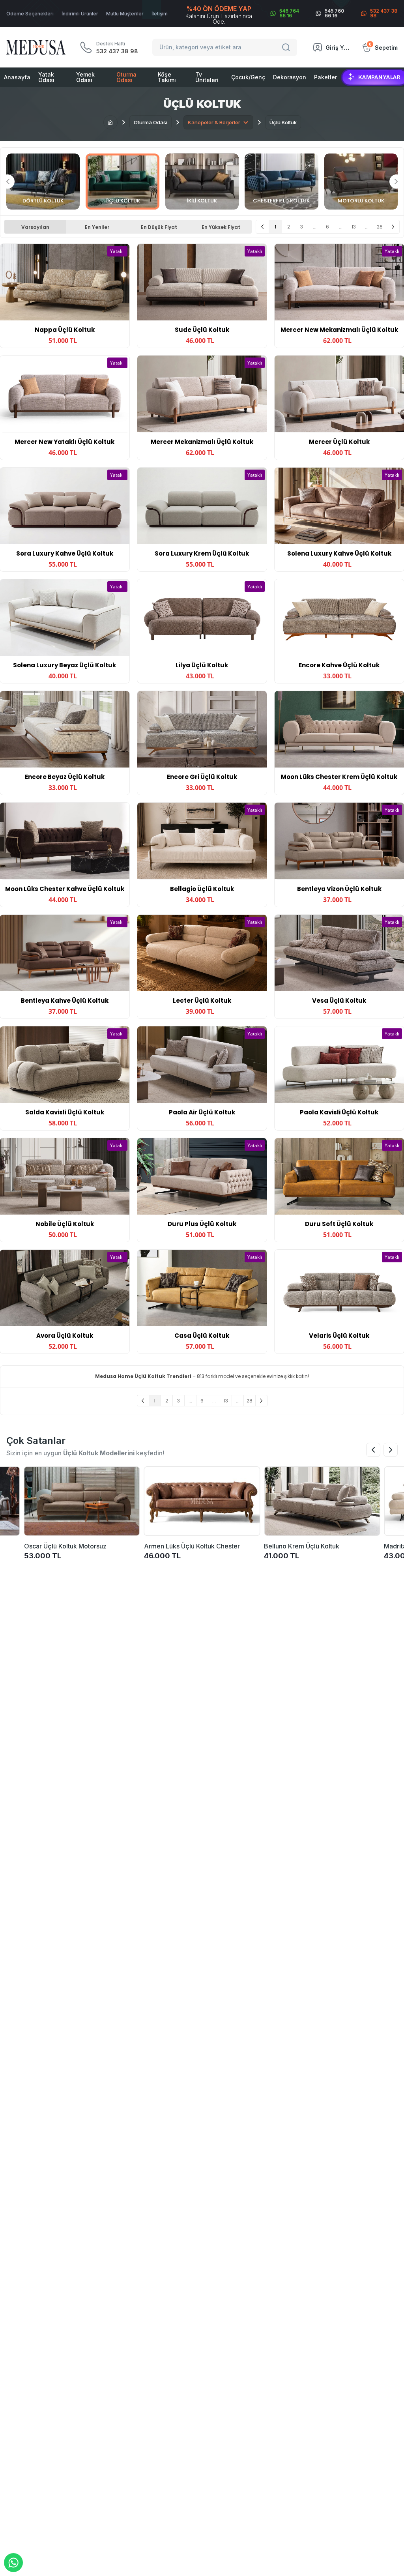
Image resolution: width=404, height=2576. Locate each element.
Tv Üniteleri (207, 77)
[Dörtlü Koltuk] (43, 182)
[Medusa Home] (110, 122)
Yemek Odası (85, 77)
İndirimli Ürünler (80, 14)
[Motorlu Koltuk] (361, 182)
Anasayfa (17, 77)
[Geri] (263, 227)
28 (380, 227)
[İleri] (393, 227)
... (315, 227)
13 (354, 227)
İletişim (160, 14)
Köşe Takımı (167, 77)
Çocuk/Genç (248, 77)
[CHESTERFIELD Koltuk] (281, 182)
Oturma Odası (126, 77)
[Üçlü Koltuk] (122, 182)
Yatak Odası (46, 77)
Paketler (325, 77)
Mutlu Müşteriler (125, 14)
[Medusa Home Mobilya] (36, 47)
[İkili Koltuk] (202, 182)
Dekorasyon (290, 77)
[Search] (287, 47)
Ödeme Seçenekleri (30, 14)
